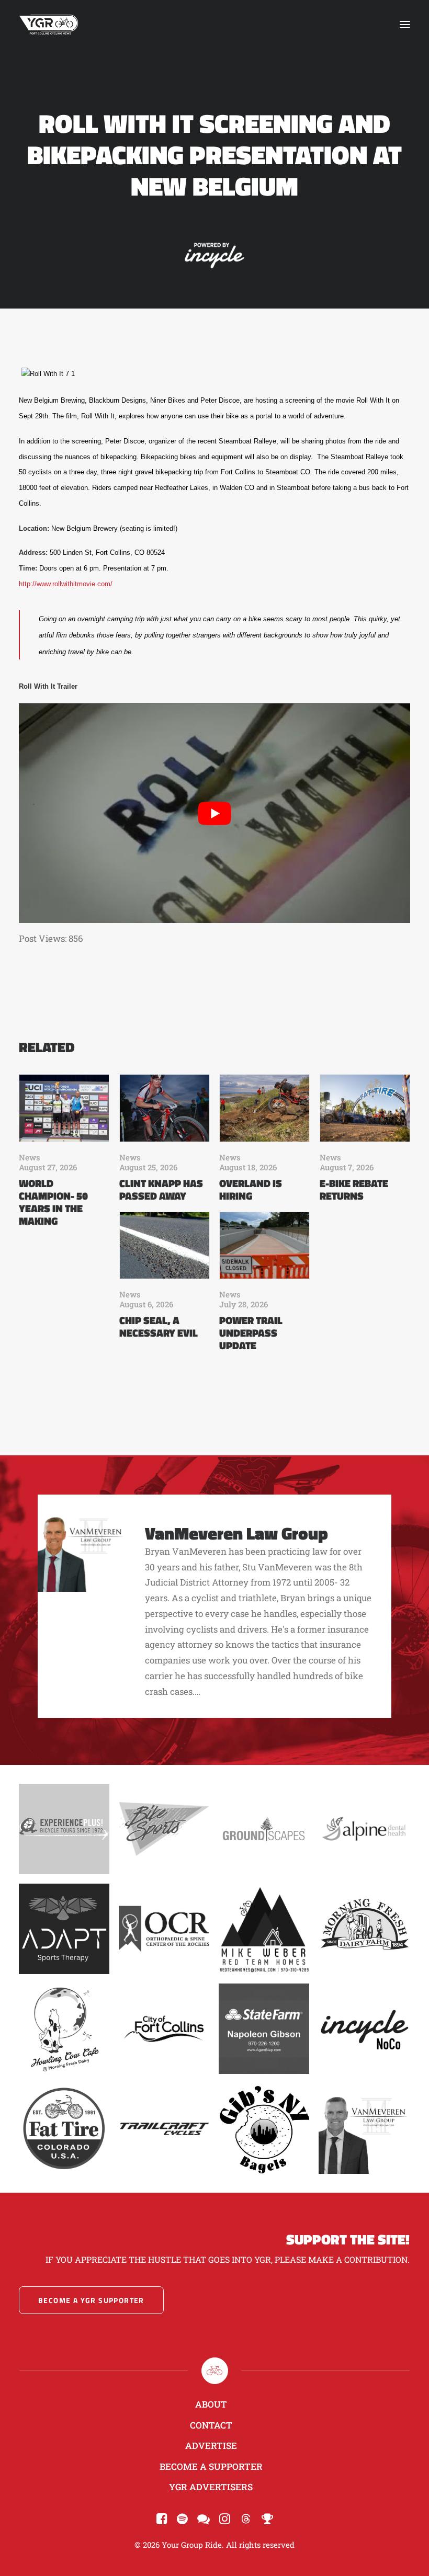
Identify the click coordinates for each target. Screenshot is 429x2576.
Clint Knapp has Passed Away (161, 1189)
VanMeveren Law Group (236, 1533)
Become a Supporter (211, 2466)
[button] (405, 25)
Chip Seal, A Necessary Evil (159, 1326)
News (30, 1157)
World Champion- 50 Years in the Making (53, 1202)
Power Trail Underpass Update (251, 1333)
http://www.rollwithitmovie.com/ (66, 584)
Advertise (211, 2446)
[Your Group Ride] (49, 25)
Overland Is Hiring (251, 1189)
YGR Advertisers (211, 2487)
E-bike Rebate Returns (354, 1189)
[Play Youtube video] (214, 813)
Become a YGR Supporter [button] (91, 2300)
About (211, 2404)
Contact (211, 2425)
